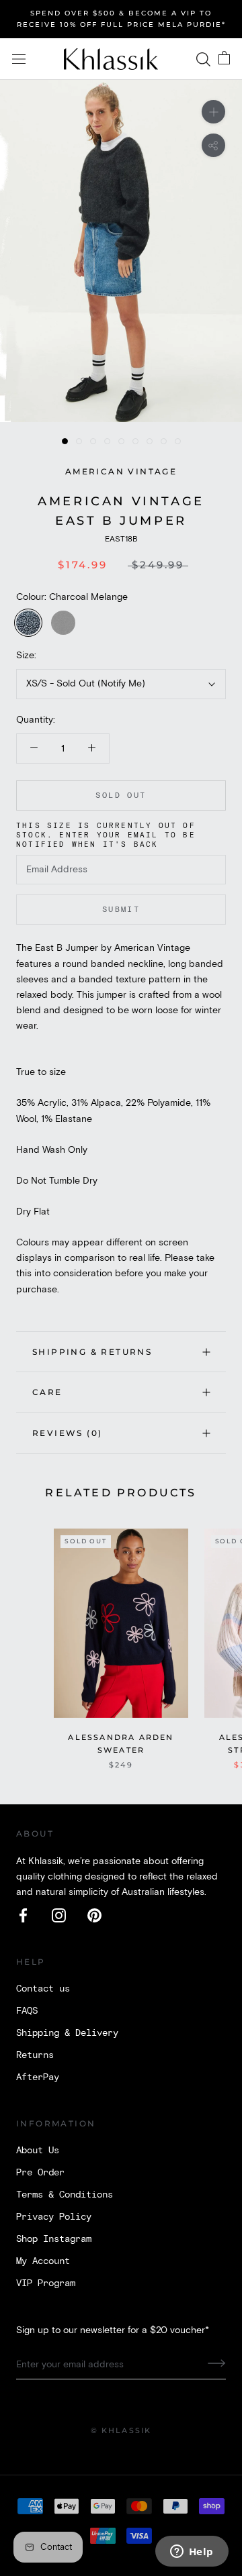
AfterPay (38, 2077)
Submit (121, 910)
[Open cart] (224, 59)
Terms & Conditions (65, 2195)
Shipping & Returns (92, 1352)
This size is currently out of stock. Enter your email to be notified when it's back (106, 835)
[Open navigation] (19, 59)
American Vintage (121, 471)
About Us (38, 2151)
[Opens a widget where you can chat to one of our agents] (192, 2553)
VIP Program (46, 2283)
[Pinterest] (94, 1915)
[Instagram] (59, 1915)
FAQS (27, 2011)
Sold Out (121, 795)
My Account (43, 2261)
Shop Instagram (54, 2239)
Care (47, 1392)
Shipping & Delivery (67, 2033)
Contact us (43, 1989)
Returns (35, 2055)
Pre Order (40, 2173)
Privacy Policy (54, 2217)
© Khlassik (121, 2430)
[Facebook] (23, 1915)
